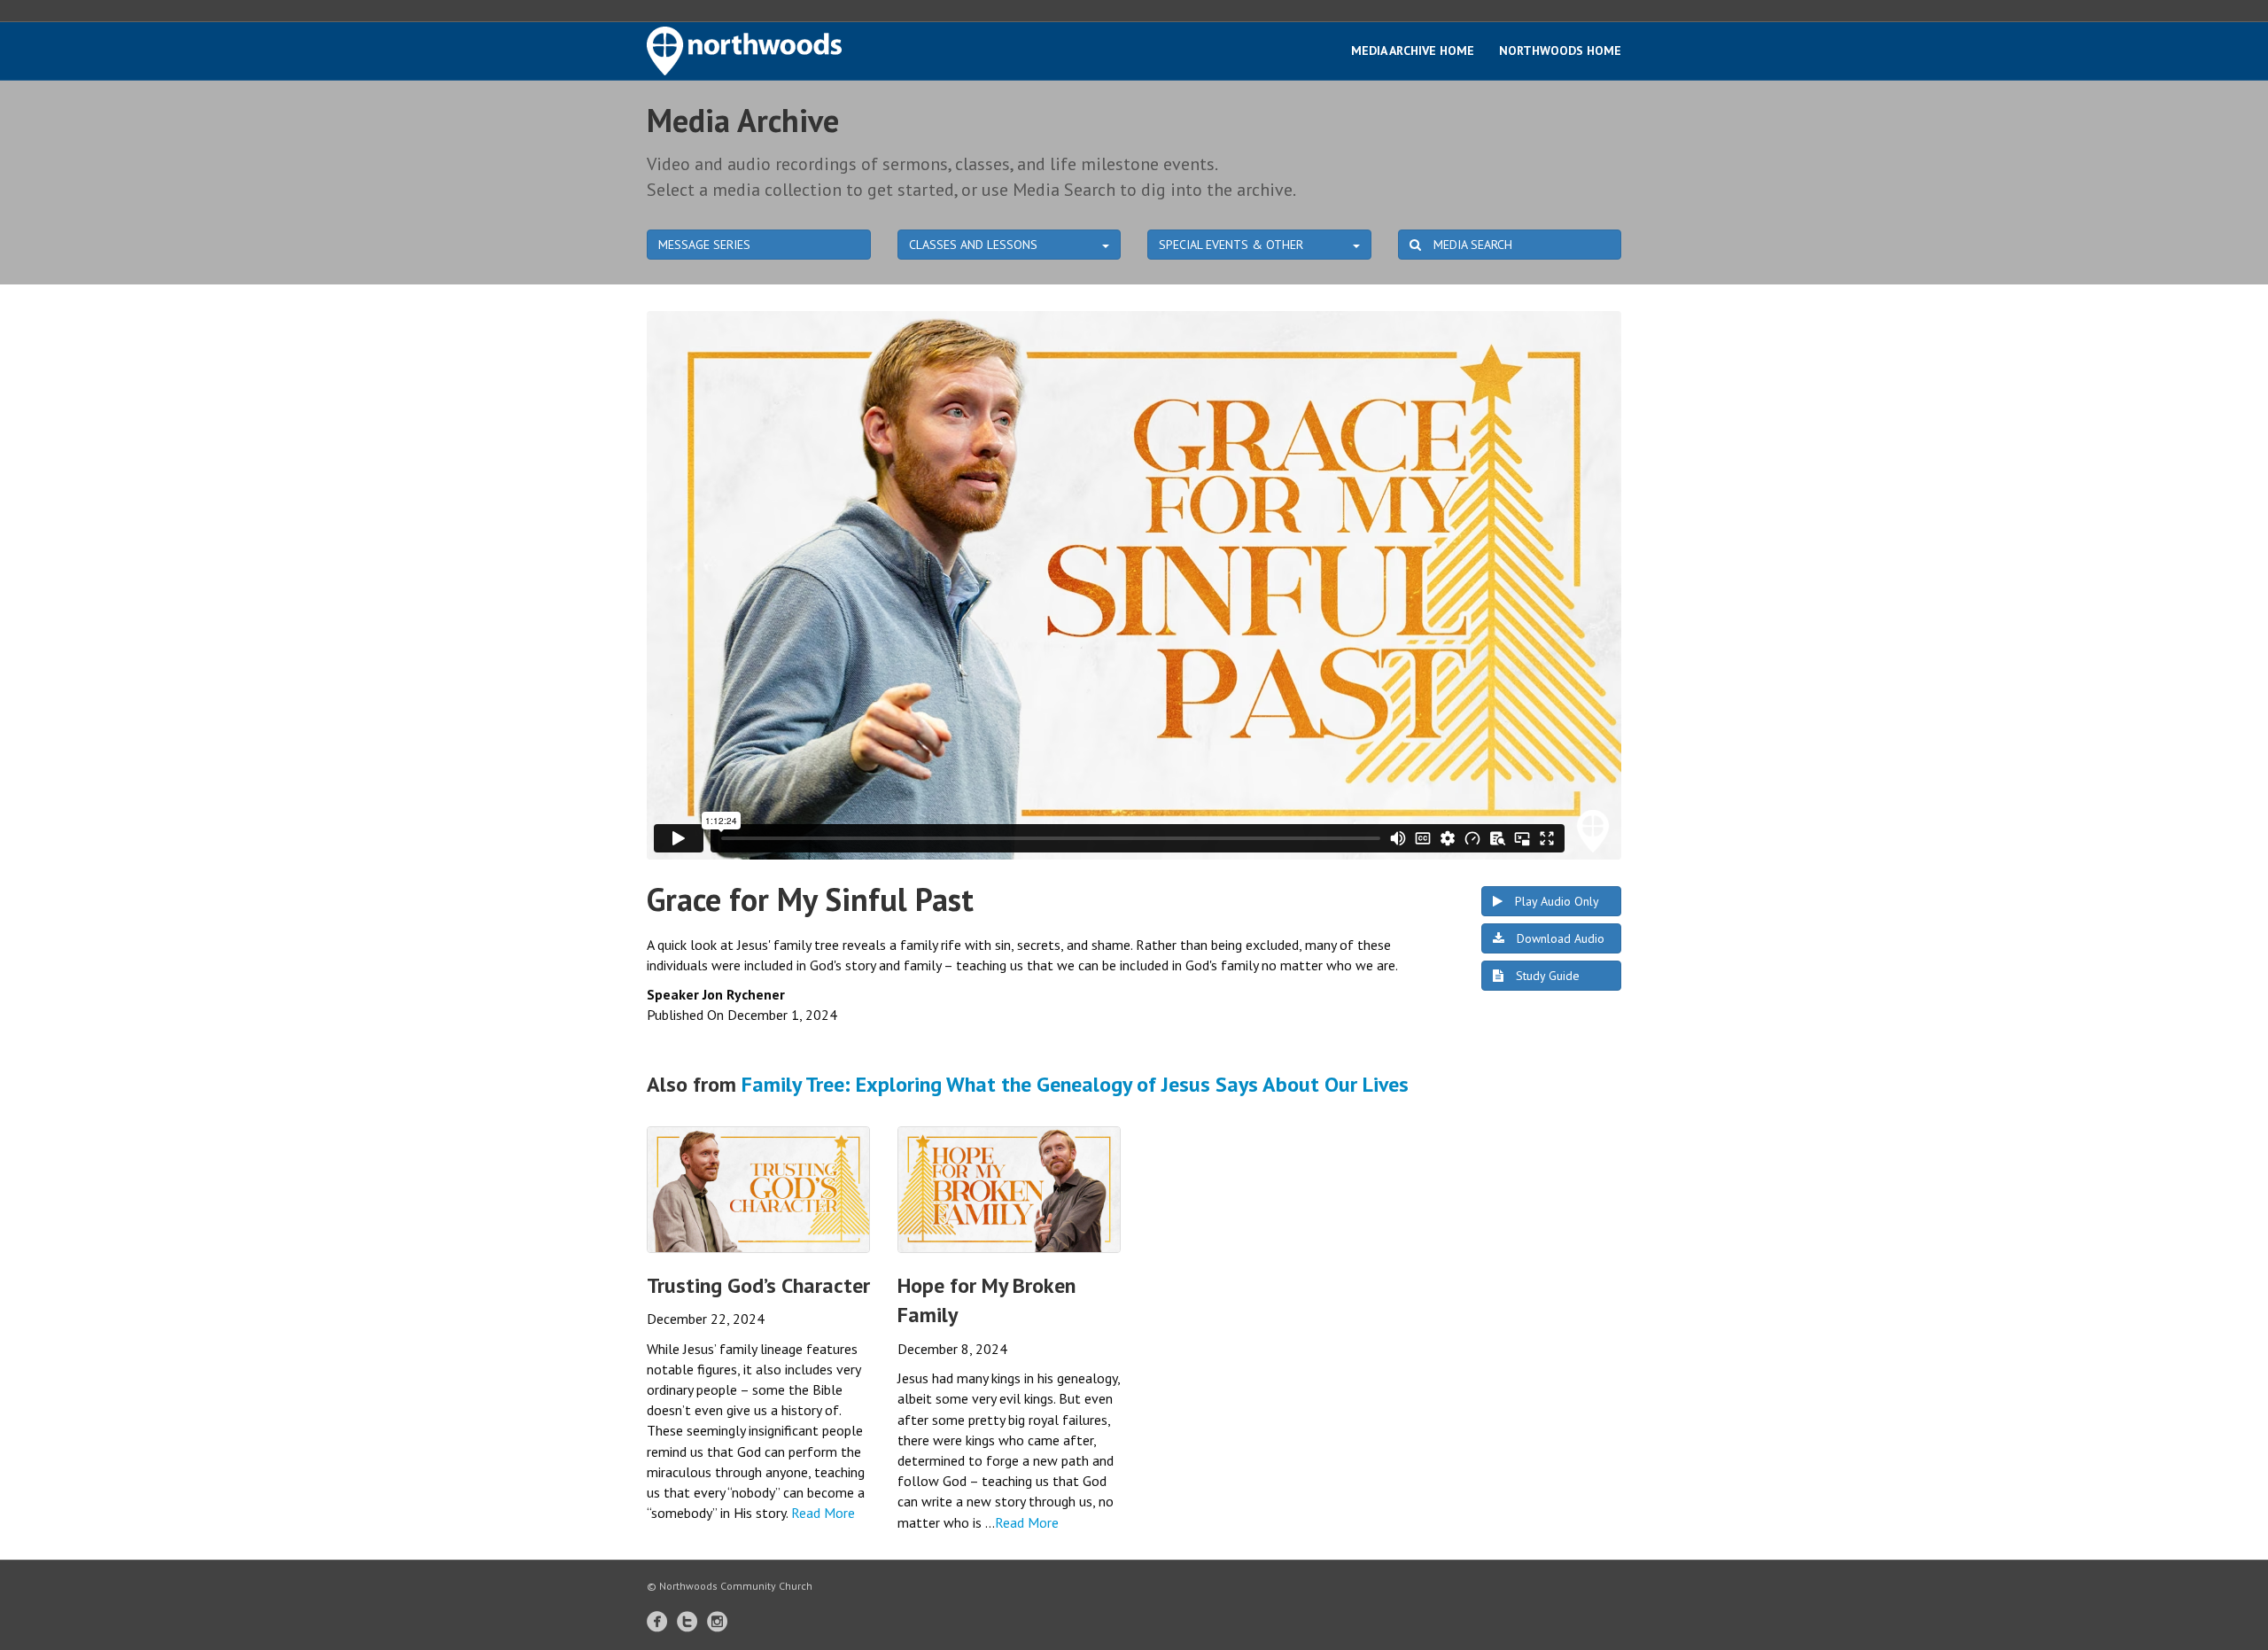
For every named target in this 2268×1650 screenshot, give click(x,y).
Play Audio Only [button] (1555, 901)
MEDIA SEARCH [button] (1471, 245)
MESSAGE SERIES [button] (704, 245)
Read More (823, 1513)
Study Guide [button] (1546, 976)
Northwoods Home (1560, 51)
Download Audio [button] (1559, 938)
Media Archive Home (1413, 51)
